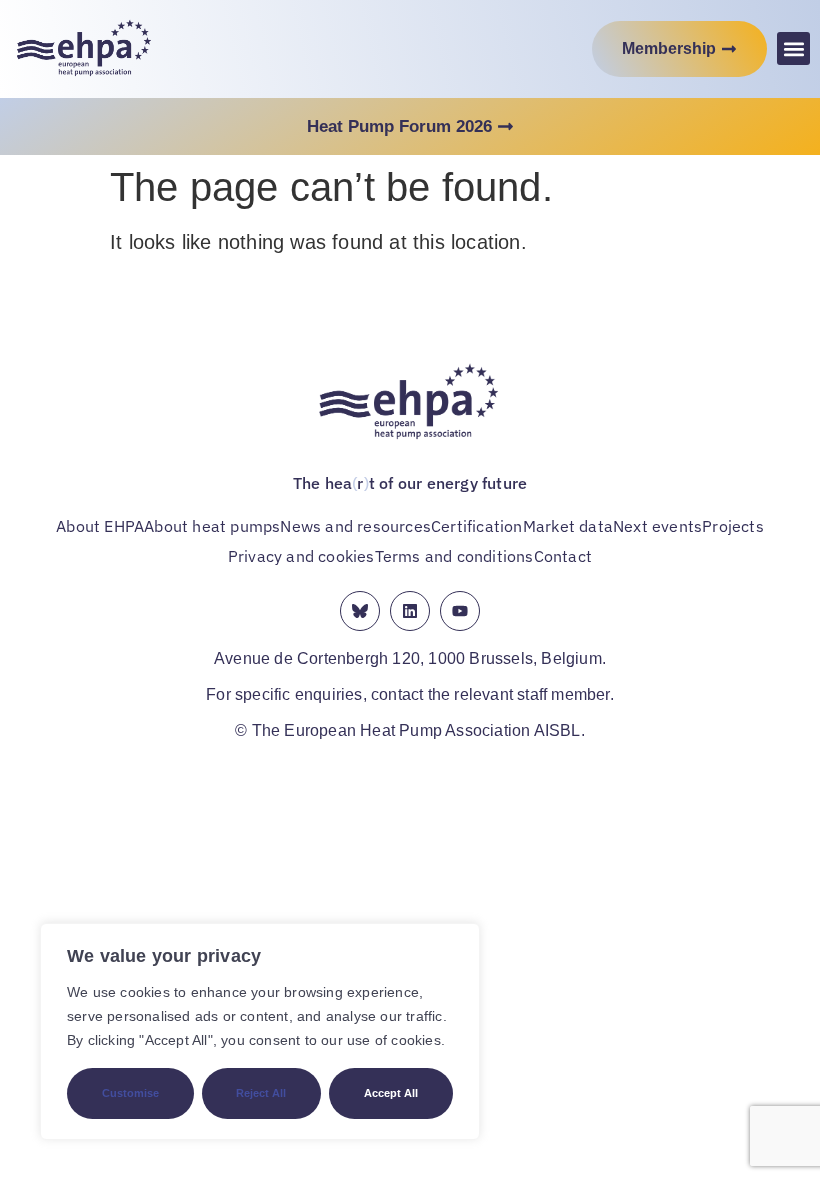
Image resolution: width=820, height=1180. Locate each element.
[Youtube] (460, 611)
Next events (657, 526)
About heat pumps (212, 526)
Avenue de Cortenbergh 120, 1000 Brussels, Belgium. (410, 658)
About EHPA (100, 526)
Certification (477, 526)
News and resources (355, 526)
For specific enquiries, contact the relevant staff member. (410, 694)
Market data (568, 526)
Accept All (391, 1093)
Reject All (261, 1093)
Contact (563, 556)
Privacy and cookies (301, 556)
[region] (260, 1031)
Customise (130, 1093)
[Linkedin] (410, 611)
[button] (793, 48)
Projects (733, 526)
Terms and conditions (454, 556)
